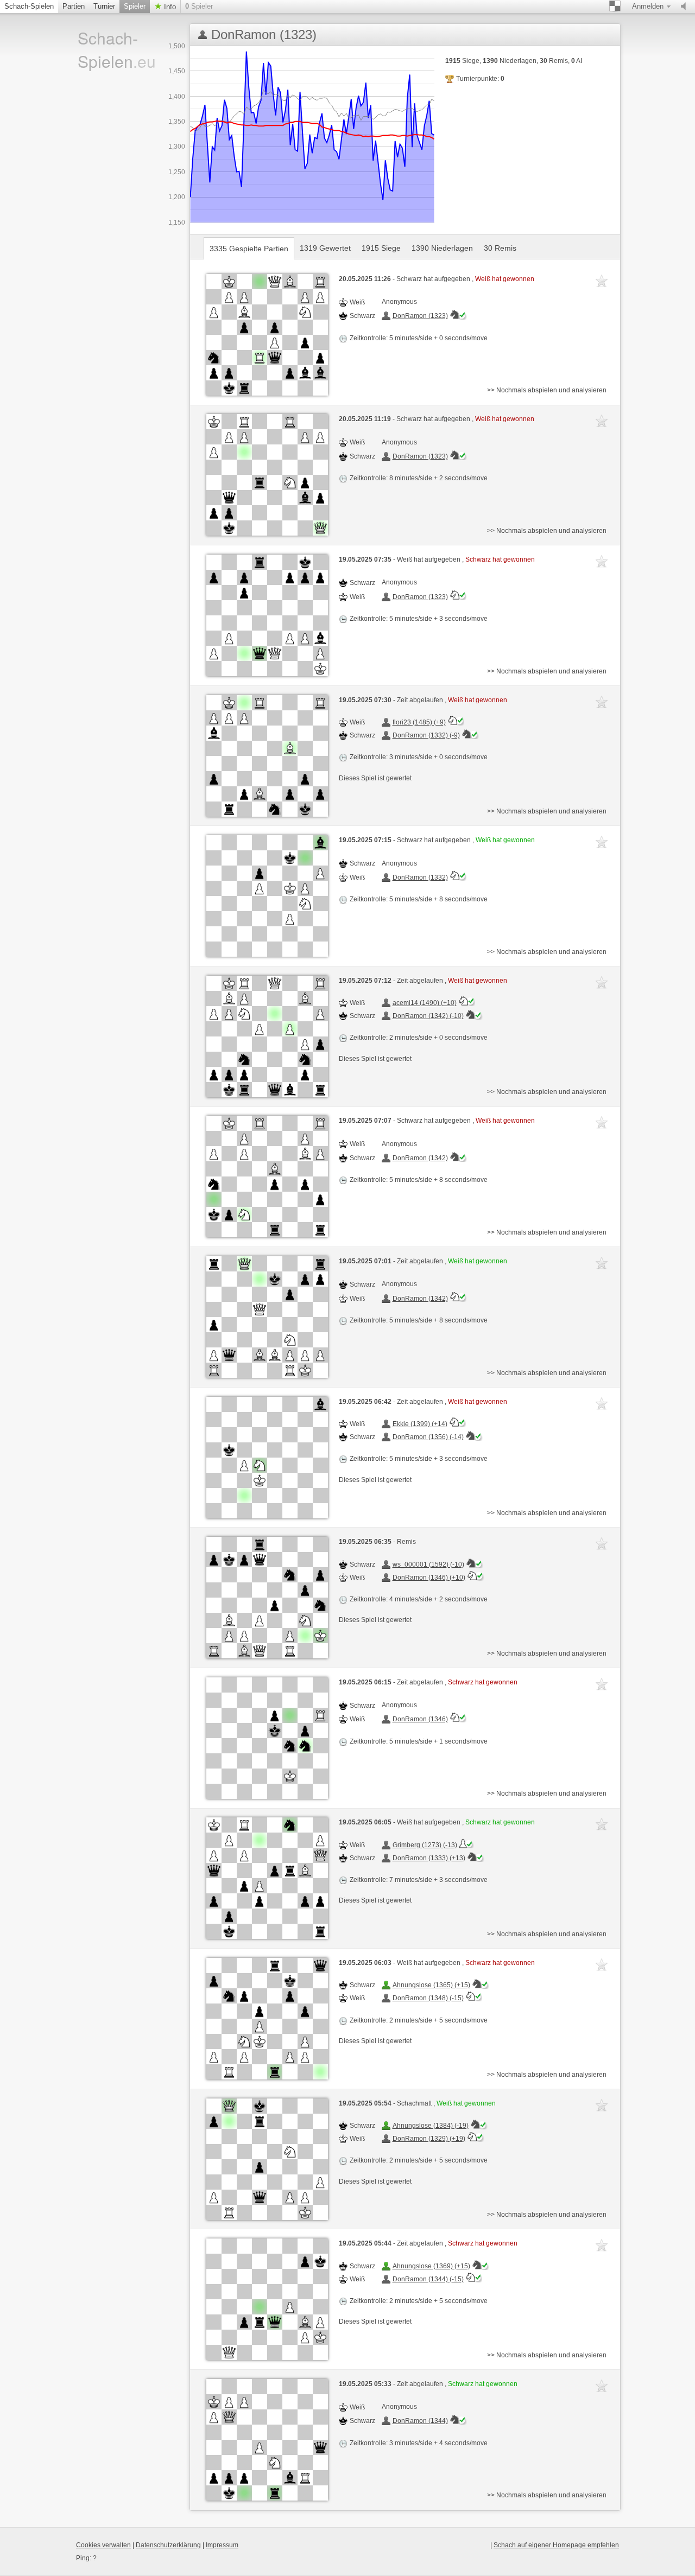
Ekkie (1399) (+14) (420, 1424)
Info (169, 7)
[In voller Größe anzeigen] (267, 335)
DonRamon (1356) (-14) (428, 1437)
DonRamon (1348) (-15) (428, 1998)
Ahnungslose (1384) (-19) (431, 2126)
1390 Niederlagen (442, 248)
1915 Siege (381, 248)
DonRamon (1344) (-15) (428, 2279)
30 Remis (500, 248)
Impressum (222, 2545)
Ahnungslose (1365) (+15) (431, 1985)
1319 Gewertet (325, 248)
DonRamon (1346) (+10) (429, 1578)
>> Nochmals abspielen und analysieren (547, 390)
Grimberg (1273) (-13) (425, 1845)
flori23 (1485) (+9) (419, 722)
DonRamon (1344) (420, 2421)
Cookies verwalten (103, 2545)
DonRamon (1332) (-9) (426, 735)
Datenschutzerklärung (168, 2545)
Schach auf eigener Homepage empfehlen (556, 2545)
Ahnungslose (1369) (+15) (431, 2266)
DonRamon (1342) (420, 1158)
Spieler (135, 6)
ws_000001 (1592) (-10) (428, 1564)
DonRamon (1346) (420, 1719)
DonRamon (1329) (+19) (429, 2139)
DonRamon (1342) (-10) (428, 1016)
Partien (74, 6)
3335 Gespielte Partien (249, 249)
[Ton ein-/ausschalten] (686, 7)
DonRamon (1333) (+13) (429, 1858)
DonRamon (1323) (420, 316)
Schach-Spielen (29, 6)
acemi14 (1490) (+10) (425, 1003)
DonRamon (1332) (420, 877)
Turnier (104, 6)
